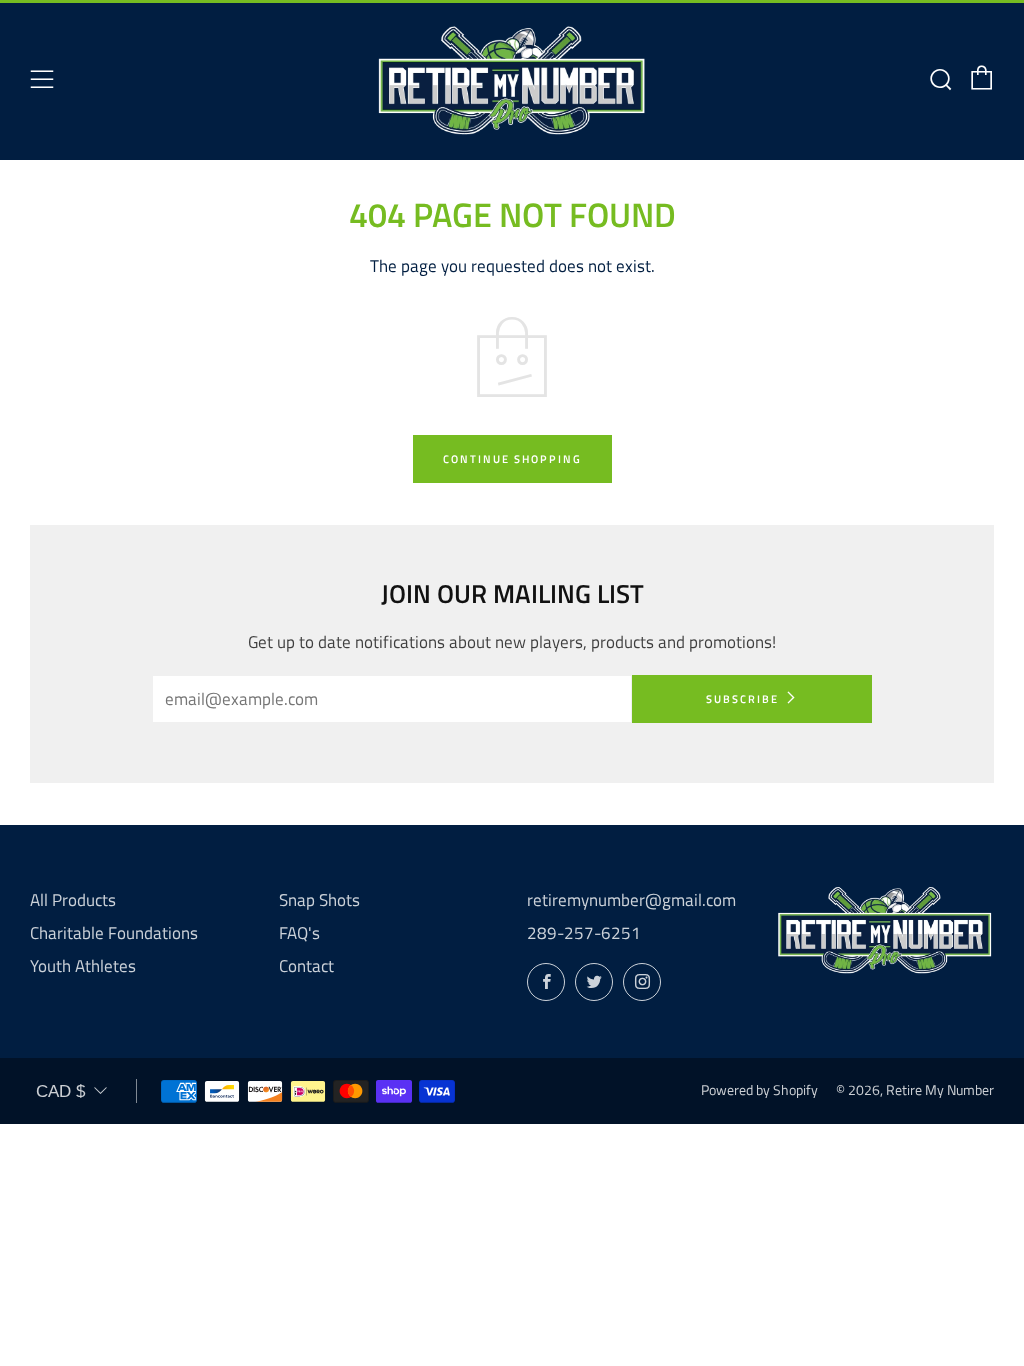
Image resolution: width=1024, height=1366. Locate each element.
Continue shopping (512, 459)
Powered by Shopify (759, 1090)
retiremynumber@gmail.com (631, 900)
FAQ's (299, 933)
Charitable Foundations (114, 933)
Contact (306, 966)
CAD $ (60, 1091)
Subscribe (742, 699)
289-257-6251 (584, 933)
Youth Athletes (83, 966)
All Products (73, 900)
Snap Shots (319, 900)
